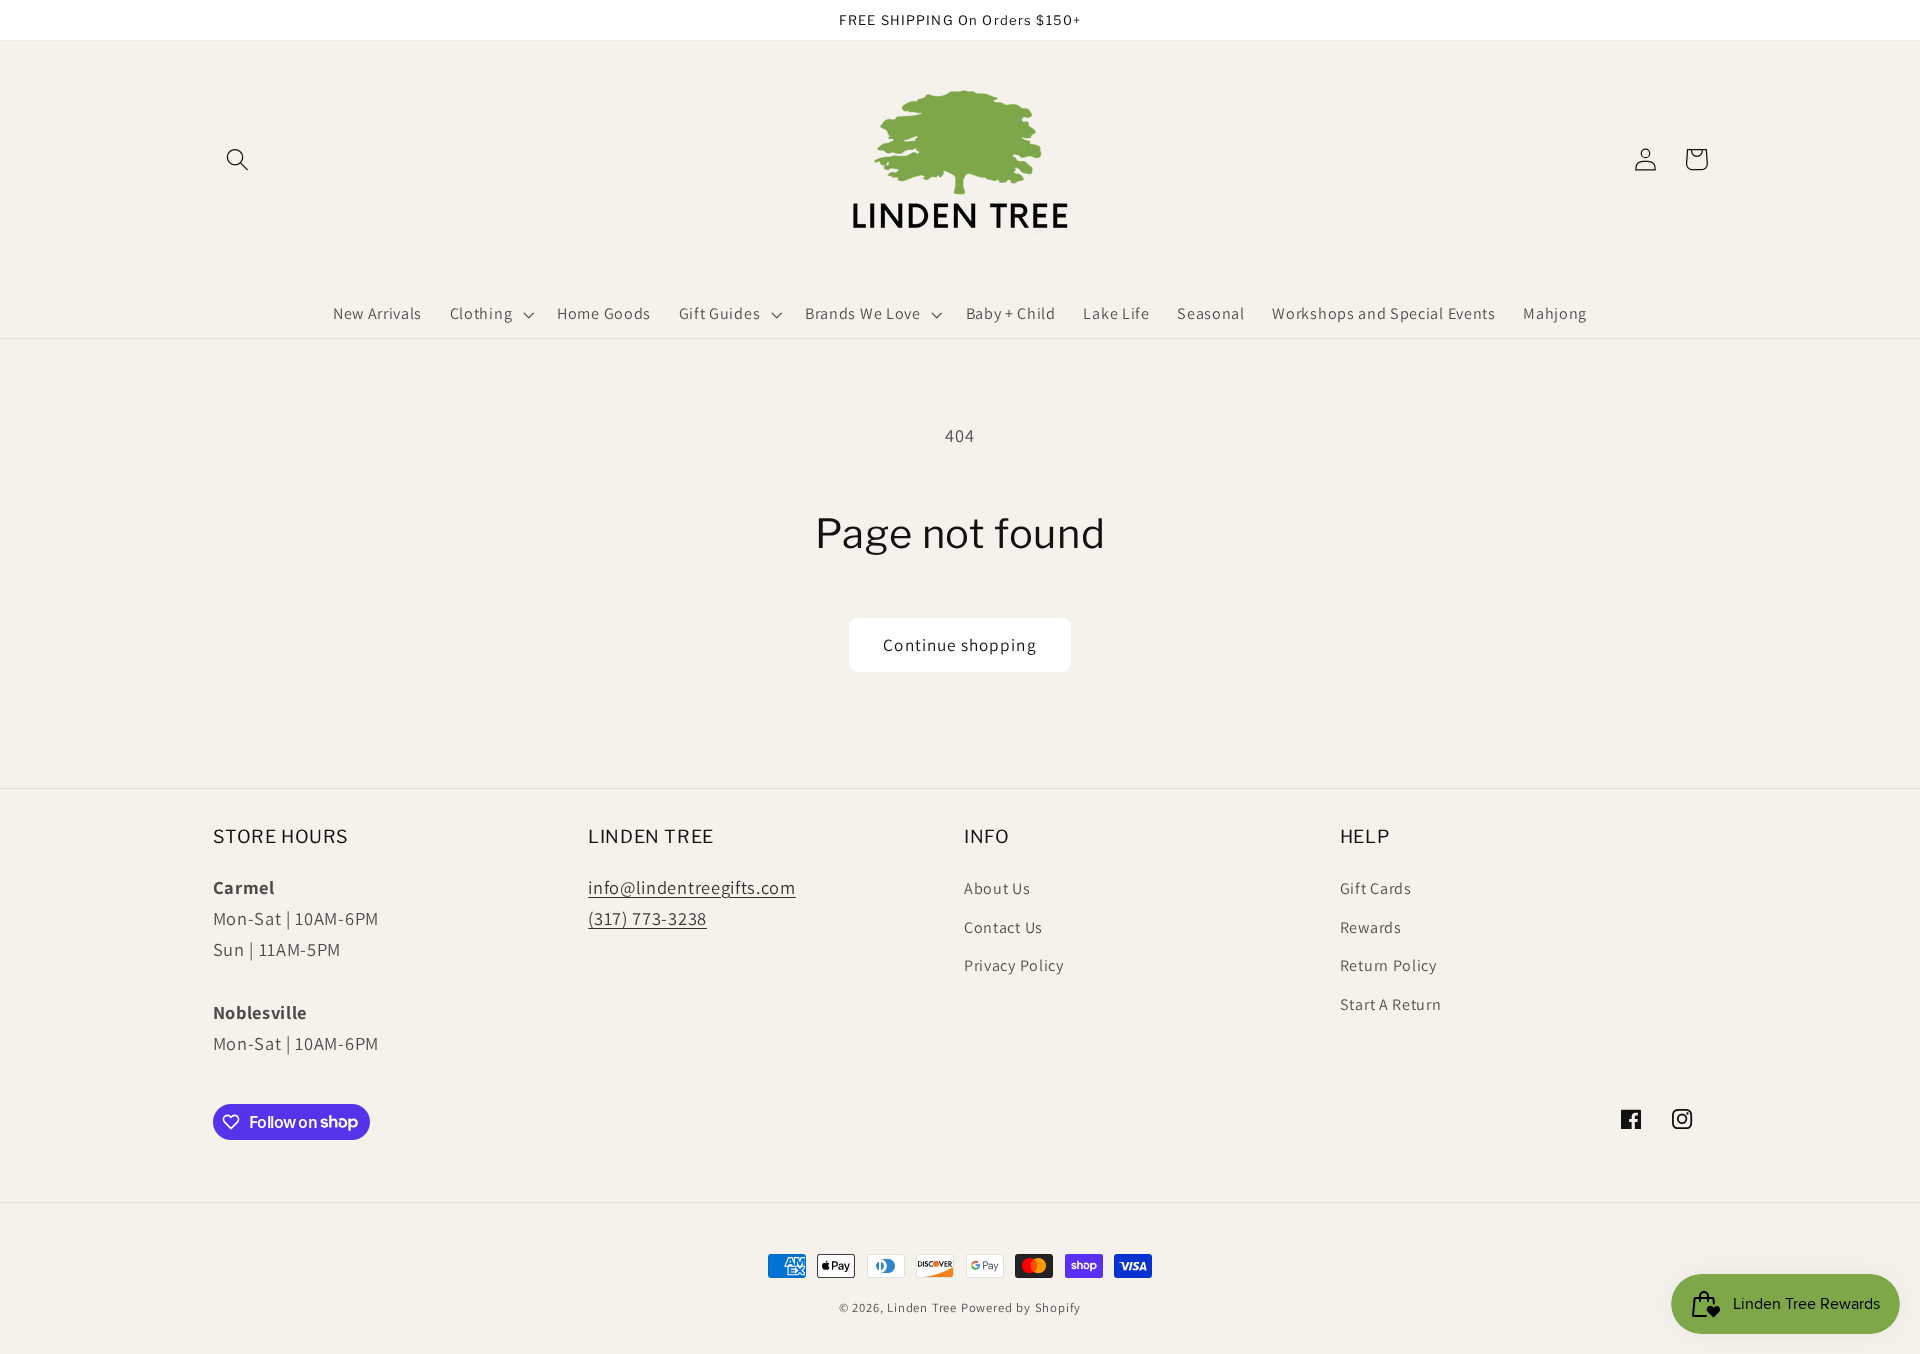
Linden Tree (922, 1307)
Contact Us (1003, 927)
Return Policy (1388, 965)
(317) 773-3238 (647, 918)
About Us (997, 888)
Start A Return (1391, 1004)
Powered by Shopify (1021, 1307)
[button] (238, 159)
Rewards (1371, 927)
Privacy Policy (1014, 965)
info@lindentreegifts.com (692, 887)
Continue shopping (960, 644)
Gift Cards (1376, 888)
